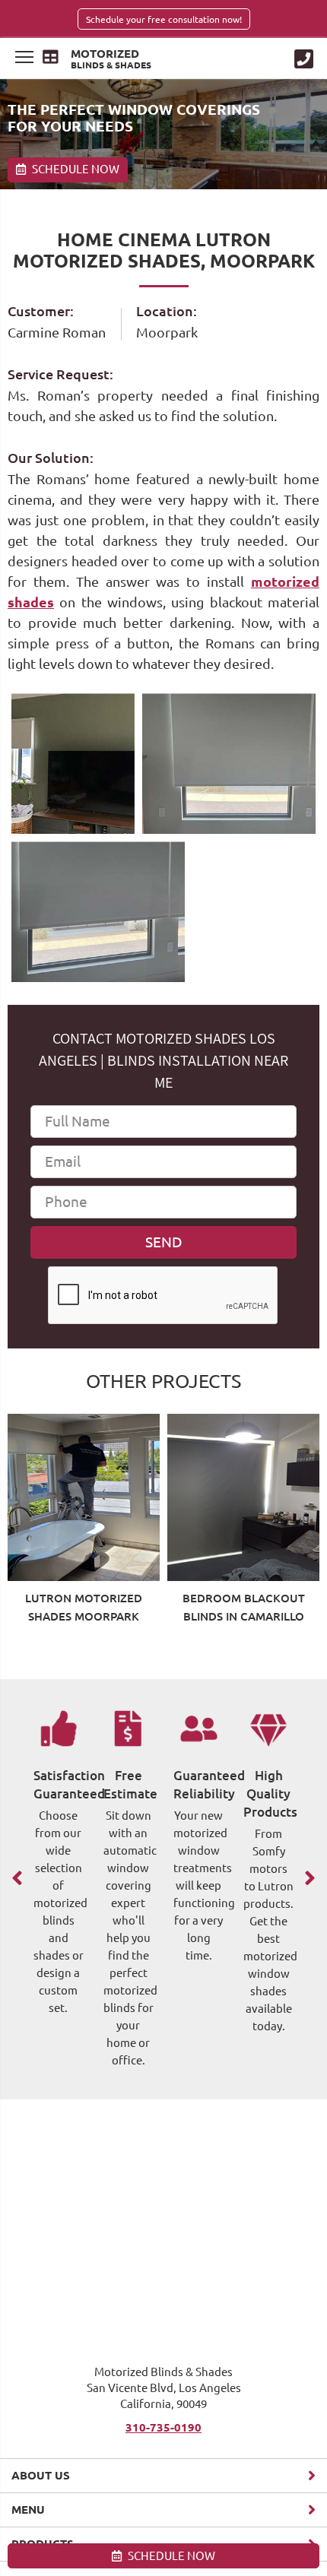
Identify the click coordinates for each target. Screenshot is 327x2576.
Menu (28, 2509)
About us (41, 2475)
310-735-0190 (163, 2427)
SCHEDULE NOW (170, 2556)
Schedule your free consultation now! (164, 19)
